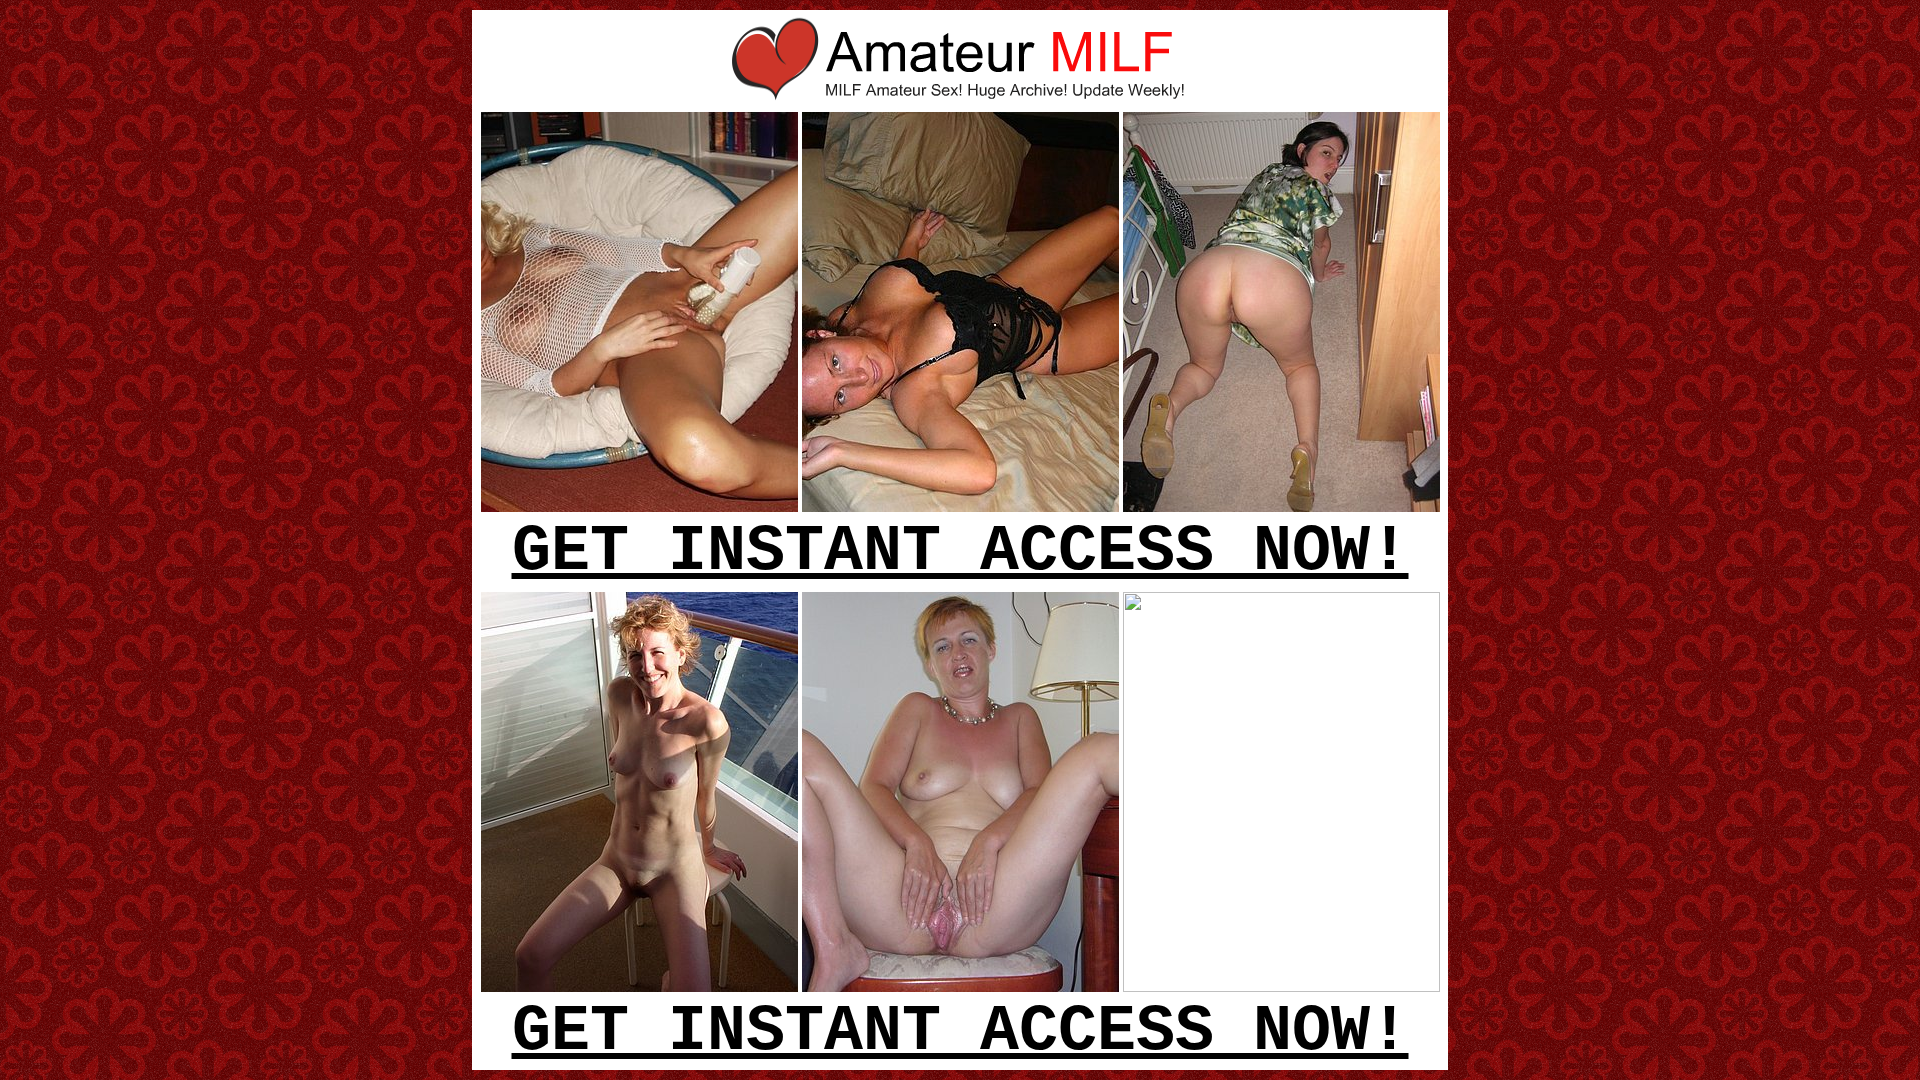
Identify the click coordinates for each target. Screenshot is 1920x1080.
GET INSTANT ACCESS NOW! (960, 552)
